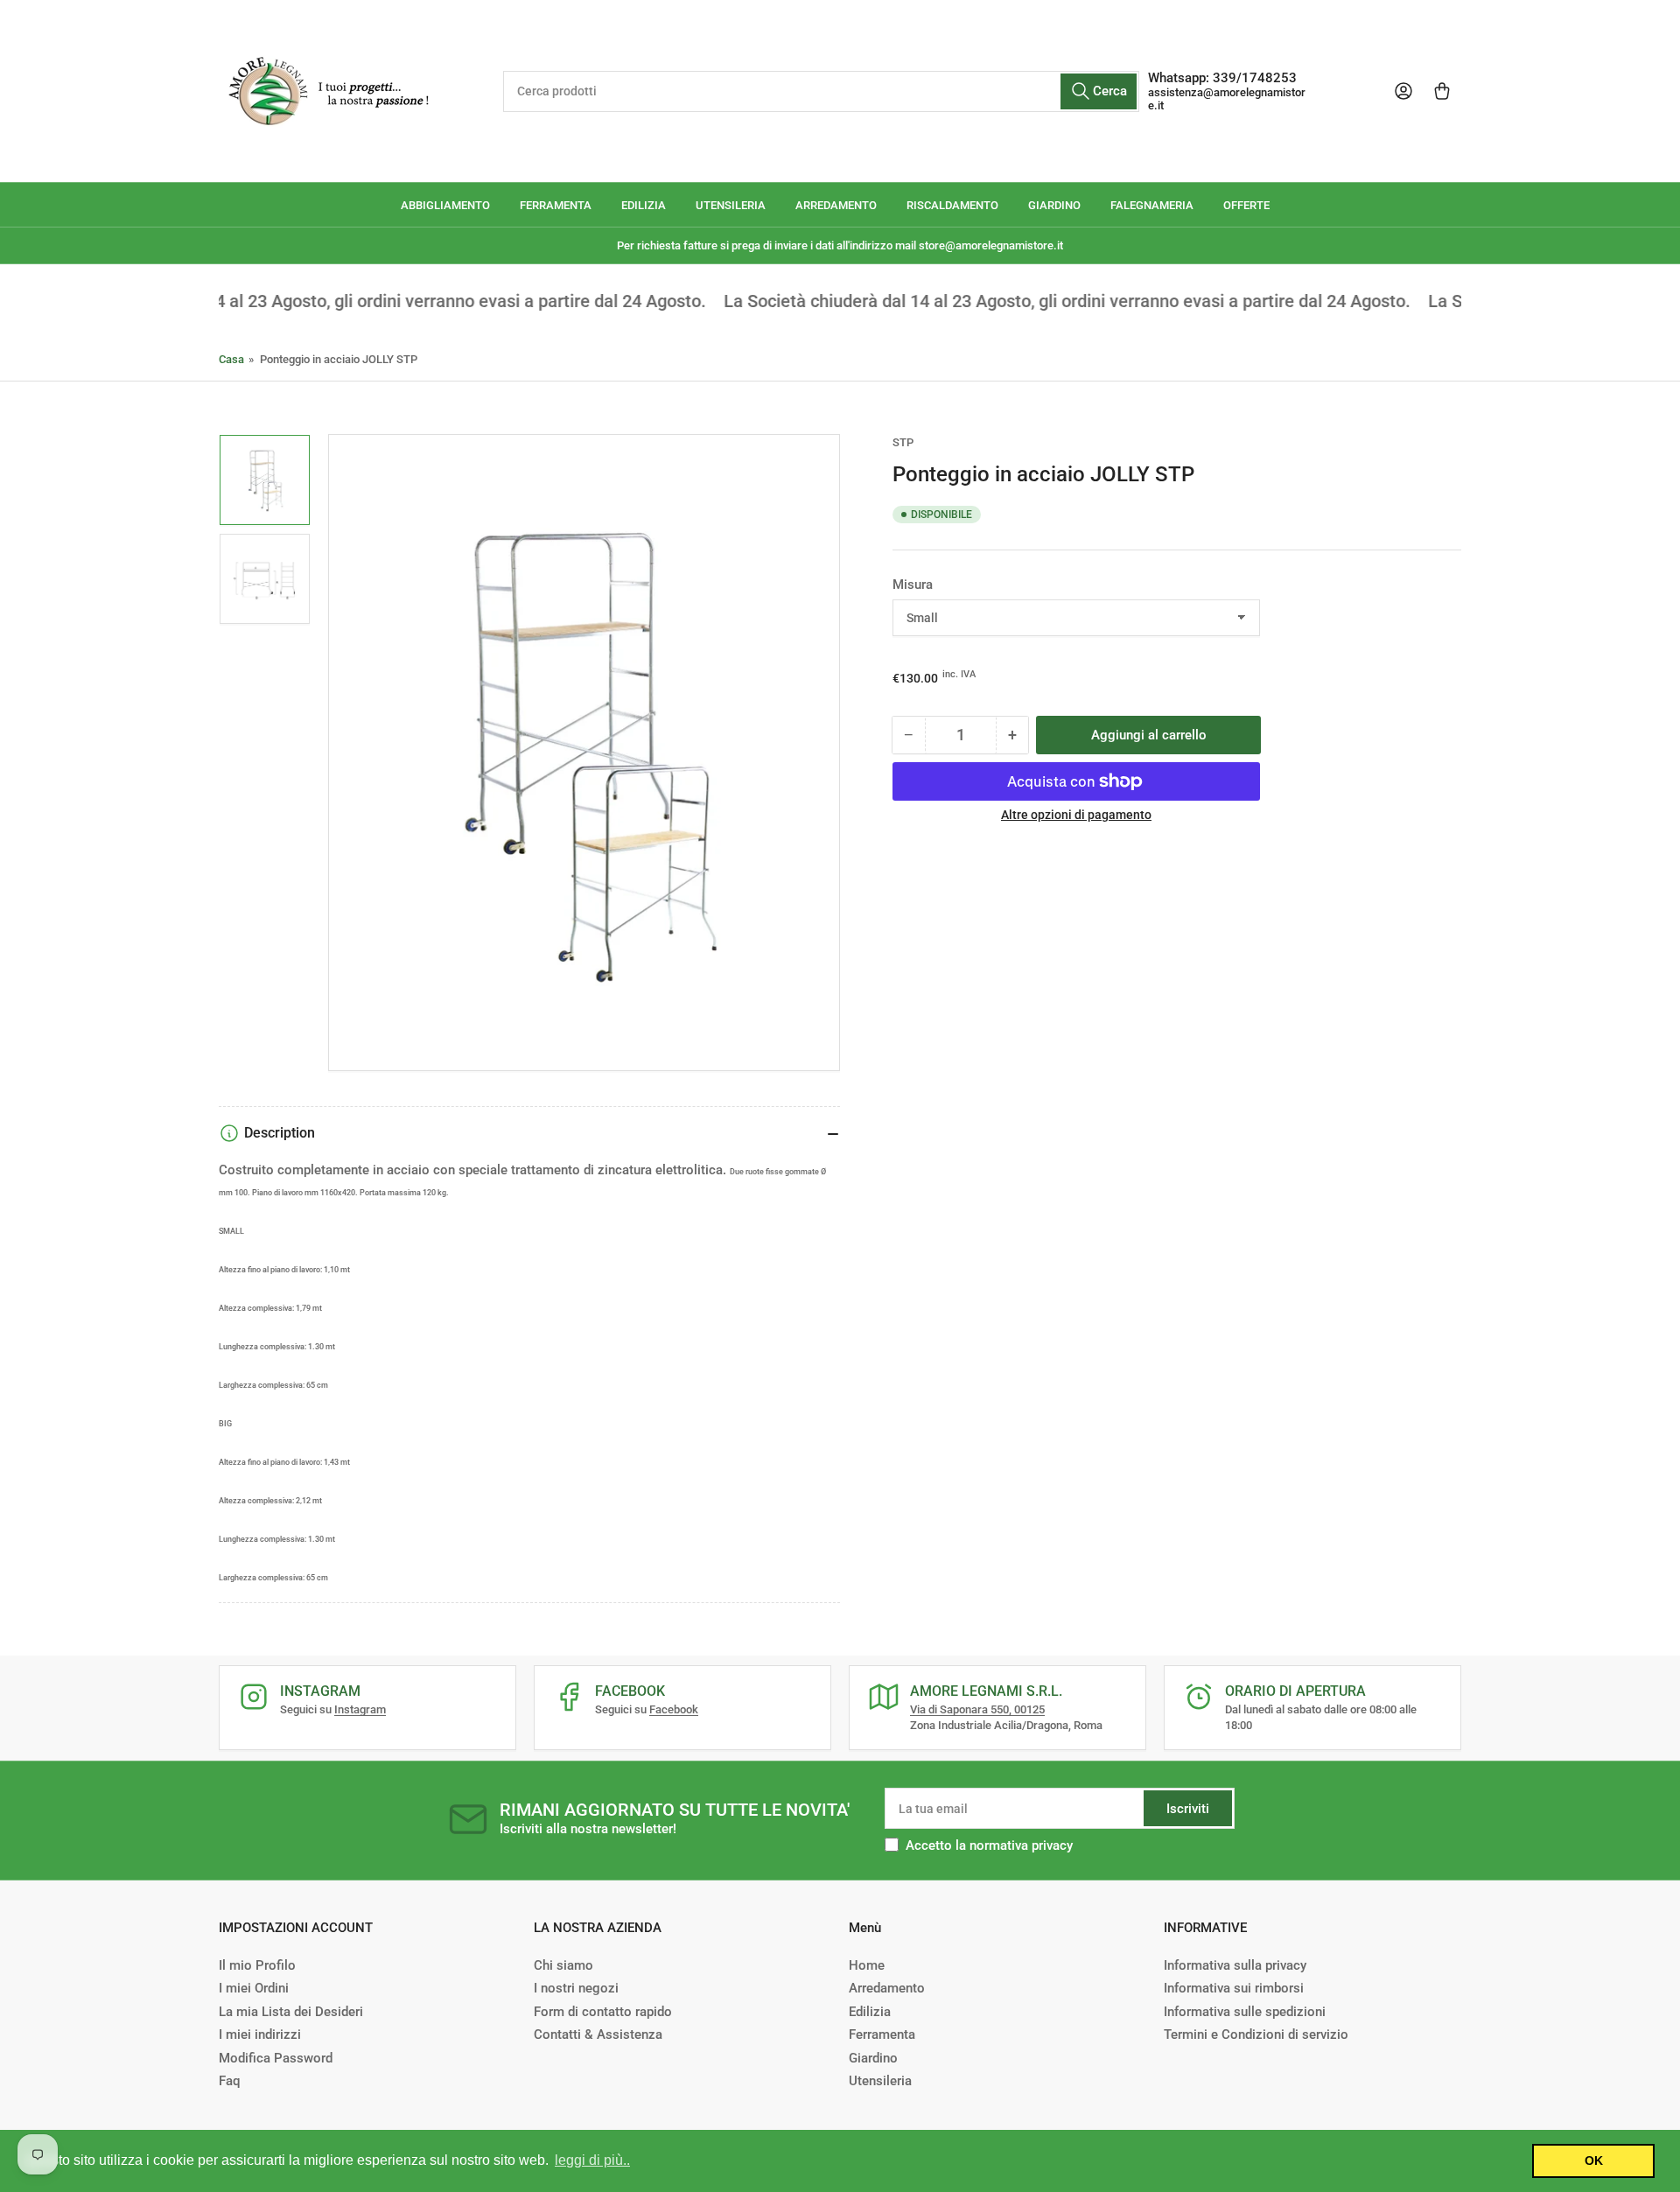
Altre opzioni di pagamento (1076, 815)
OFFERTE (1246, 205)
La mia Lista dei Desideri (291, 2012)
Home (867, 1965)
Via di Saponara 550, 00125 (977, 1709)
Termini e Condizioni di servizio (1256, 2034)
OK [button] (1594, 2160)
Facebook (674, 1709)
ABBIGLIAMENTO (445, 205)
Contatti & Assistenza (598, 2034)
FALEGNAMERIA (1152, 205)
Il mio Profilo (257, 1965)
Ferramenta (882, 2034)
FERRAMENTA (556, 205)
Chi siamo (563, 1965)
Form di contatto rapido (603, 2012)
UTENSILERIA (731, 205)
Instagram (360, 1709)
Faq (229, 2081)
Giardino (873, 2058)
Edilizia (870, 2012)
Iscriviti (1188, 1809)
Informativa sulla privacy (1235, 1965)
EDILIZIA (644, 205)
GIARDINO (1054, 205)
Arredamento (887, 1988)
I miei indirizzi (260, 2034)
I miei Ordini (254, 1988)
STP (903, 442)
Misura (913, 585)
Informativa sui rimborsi (1234, 1988)
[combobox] (821, 91)
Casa (231, 359)
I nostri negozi (576, 1988)
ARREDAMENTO (836, 205)
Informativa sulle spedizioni (1245, 2012)
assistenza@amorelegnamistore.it (1227, 99)
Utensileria (880, 2081)
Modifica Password (276, 2058)
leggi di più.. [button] (592, 2160)
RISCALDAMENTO (952, 205)
